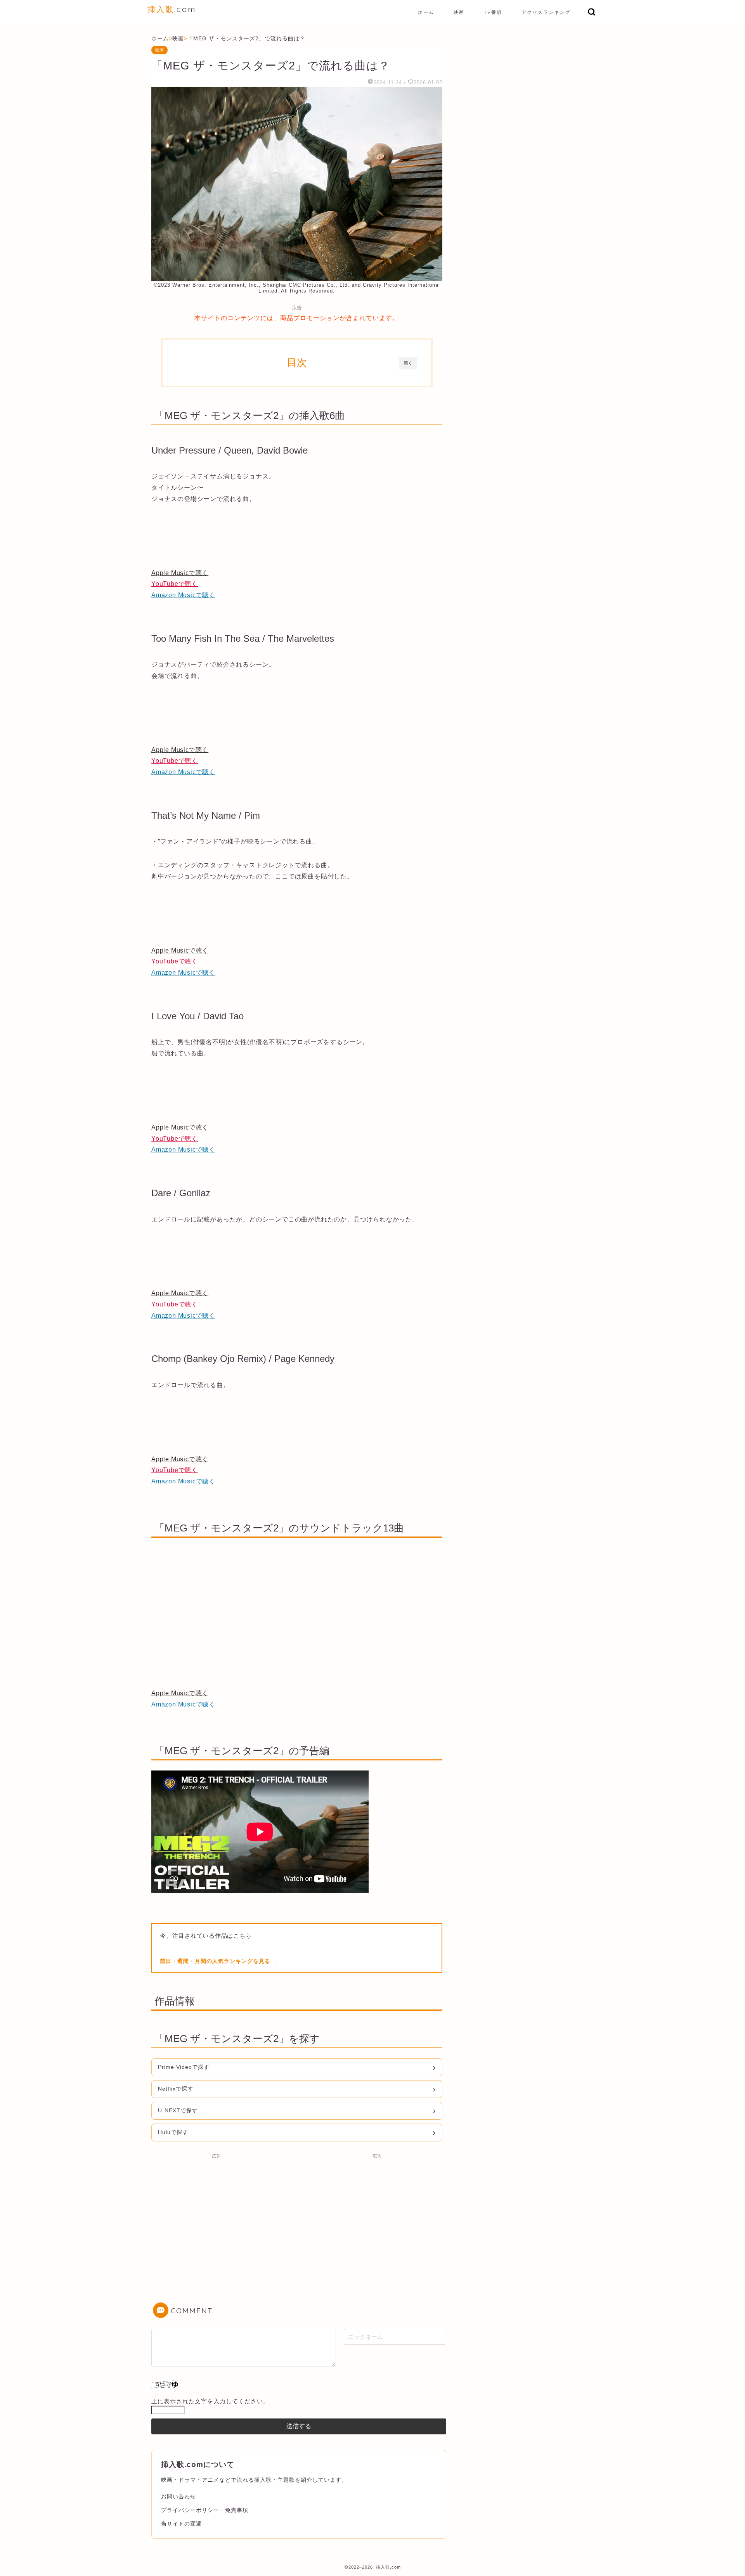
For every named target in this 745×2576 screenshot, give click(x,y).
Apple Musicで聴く (180, 573)
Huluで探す (173, 2132)
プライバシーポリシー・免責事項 (205, 2510)
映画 (459, 12)
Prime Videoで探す (184, 2067)
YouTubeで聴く (175, 584)
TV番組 (493, 12)
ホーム (426, 12)
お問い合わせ (178, 2496)
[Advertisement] (217, 2217)
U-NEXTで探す (178, 2110)
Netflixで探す (176, 2089)
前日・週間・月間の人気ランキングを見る (216, 1961)
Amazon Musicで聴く (183, 595)
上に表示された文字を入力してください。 (210, 2401)
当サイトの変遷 (181, 2524)
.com (172, 9)
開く (408, 363)
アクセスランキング (546, 12)
